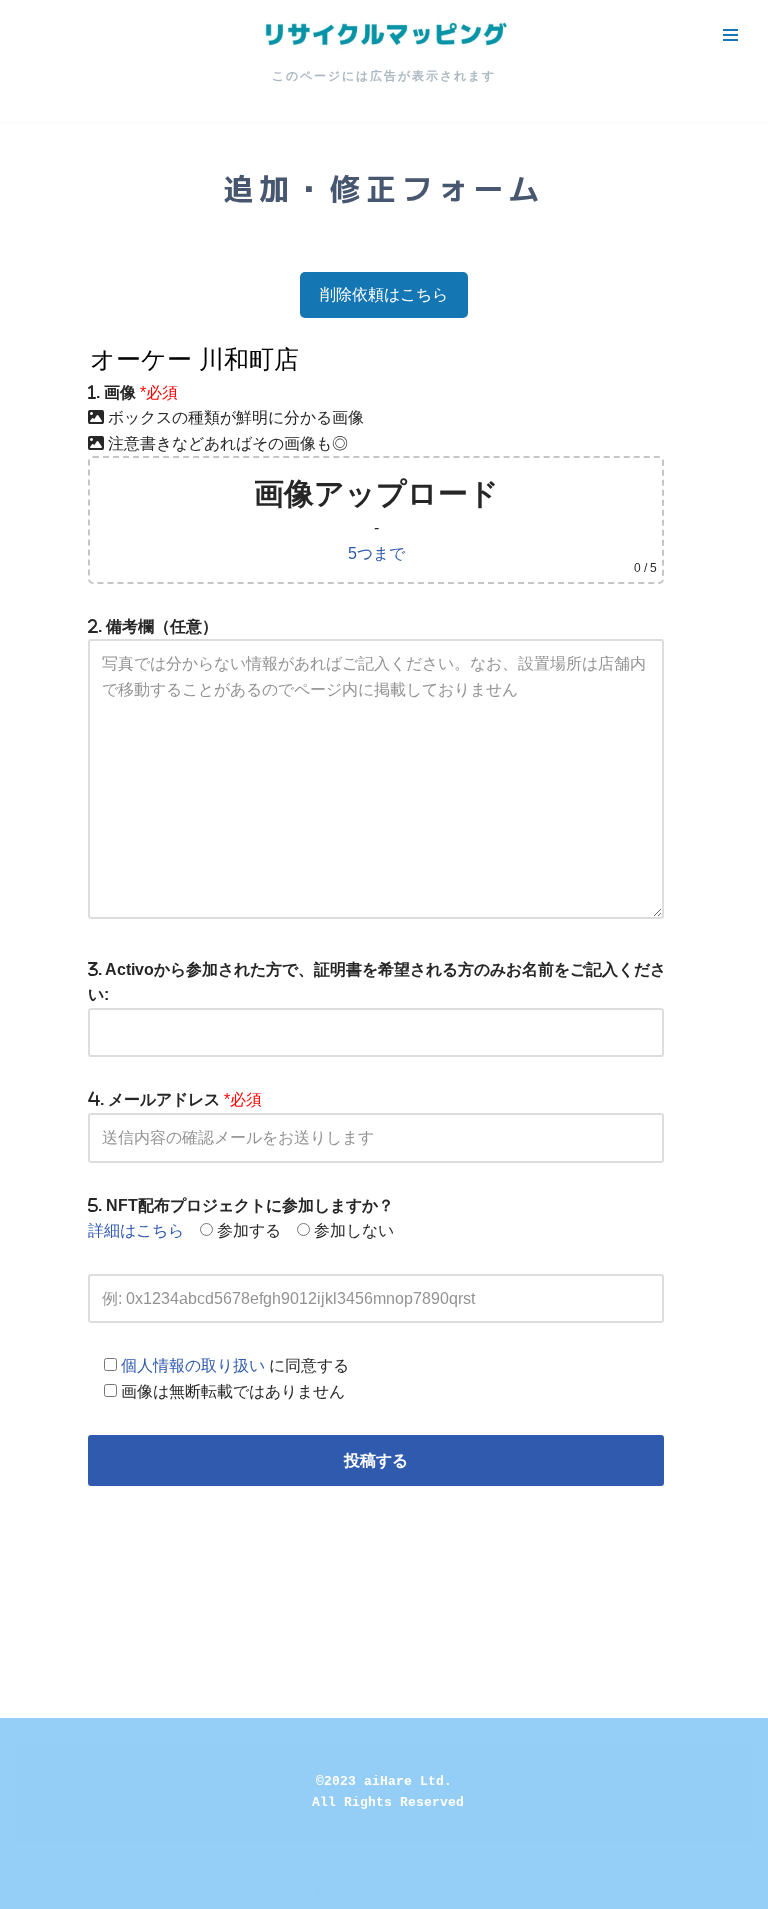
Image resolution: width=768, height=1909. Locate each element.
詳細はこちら (136, 1230)
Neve (294, 1887)
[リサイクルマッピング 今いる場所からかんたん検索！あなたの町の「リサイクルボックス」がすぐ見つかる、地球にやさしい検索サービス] (384, 35)
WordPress (453, 1887)
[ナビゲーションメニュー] (730, 35)
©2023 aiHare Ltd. (384, 1781)
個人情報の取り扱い (193, 1365)
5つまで (376, 553)
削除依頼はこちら (384, 294)
